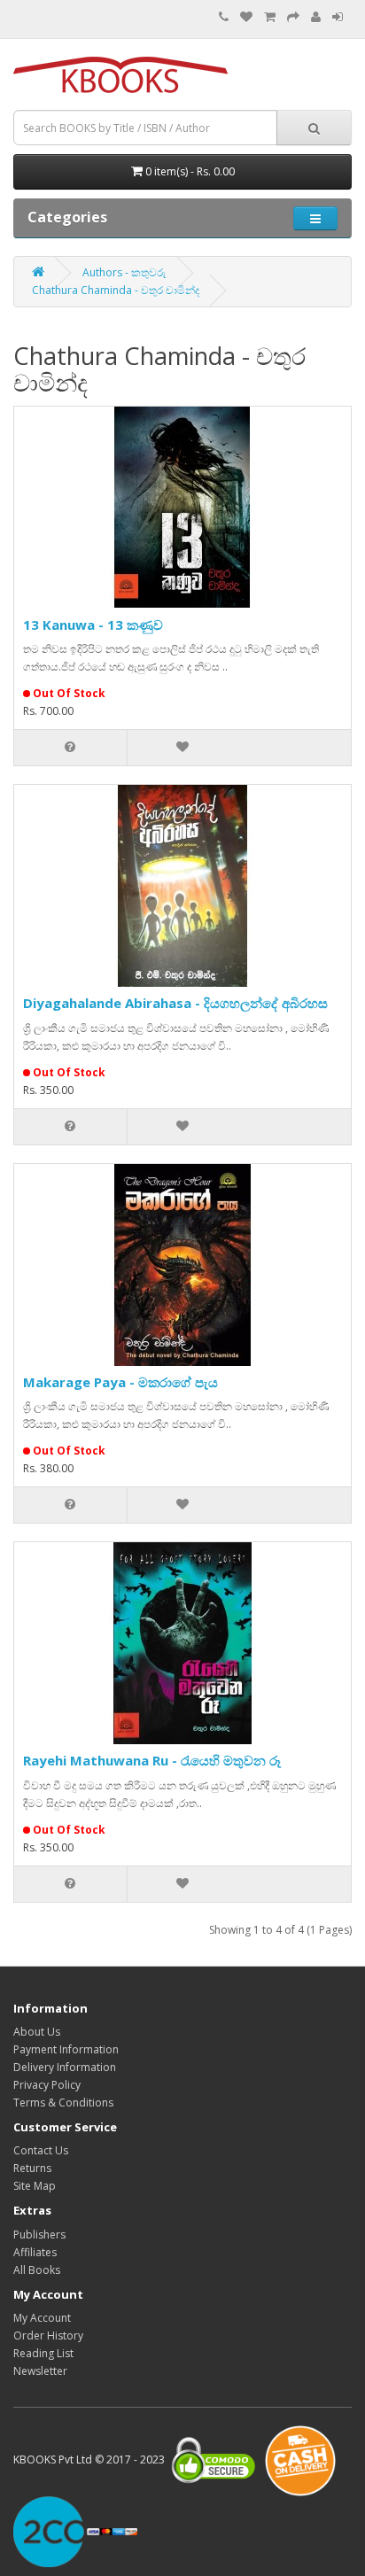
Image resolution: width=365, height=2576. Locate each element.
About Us (37, 2032)
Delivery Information (65, 2067)
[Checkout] (293, 17)
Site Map (35, 2186)
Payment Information (66, 2049)
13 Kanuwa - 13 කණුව (93, 625)
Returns (32, 2168)
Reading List (43, 2353)
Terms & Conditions (63, 2103)
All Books (37, 2270)
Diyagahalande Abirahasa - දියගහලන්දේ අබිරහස (175, 1003)
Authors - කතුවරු (124, 272)
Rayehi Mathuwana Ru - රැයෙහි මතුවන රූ (152, 1760)
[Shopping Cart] (270, 17)
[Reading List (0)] (246, 17)
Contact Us (41, 2150)
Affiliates (35, 2252)
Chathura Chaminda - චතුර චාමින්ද (116, 290)
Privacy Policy (47, 2085)
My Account (42, 2318)
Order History (48, 2335)
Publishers (39, 2235)
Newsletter (40, 2371)
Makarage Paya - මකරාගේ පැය (120, 1382)
